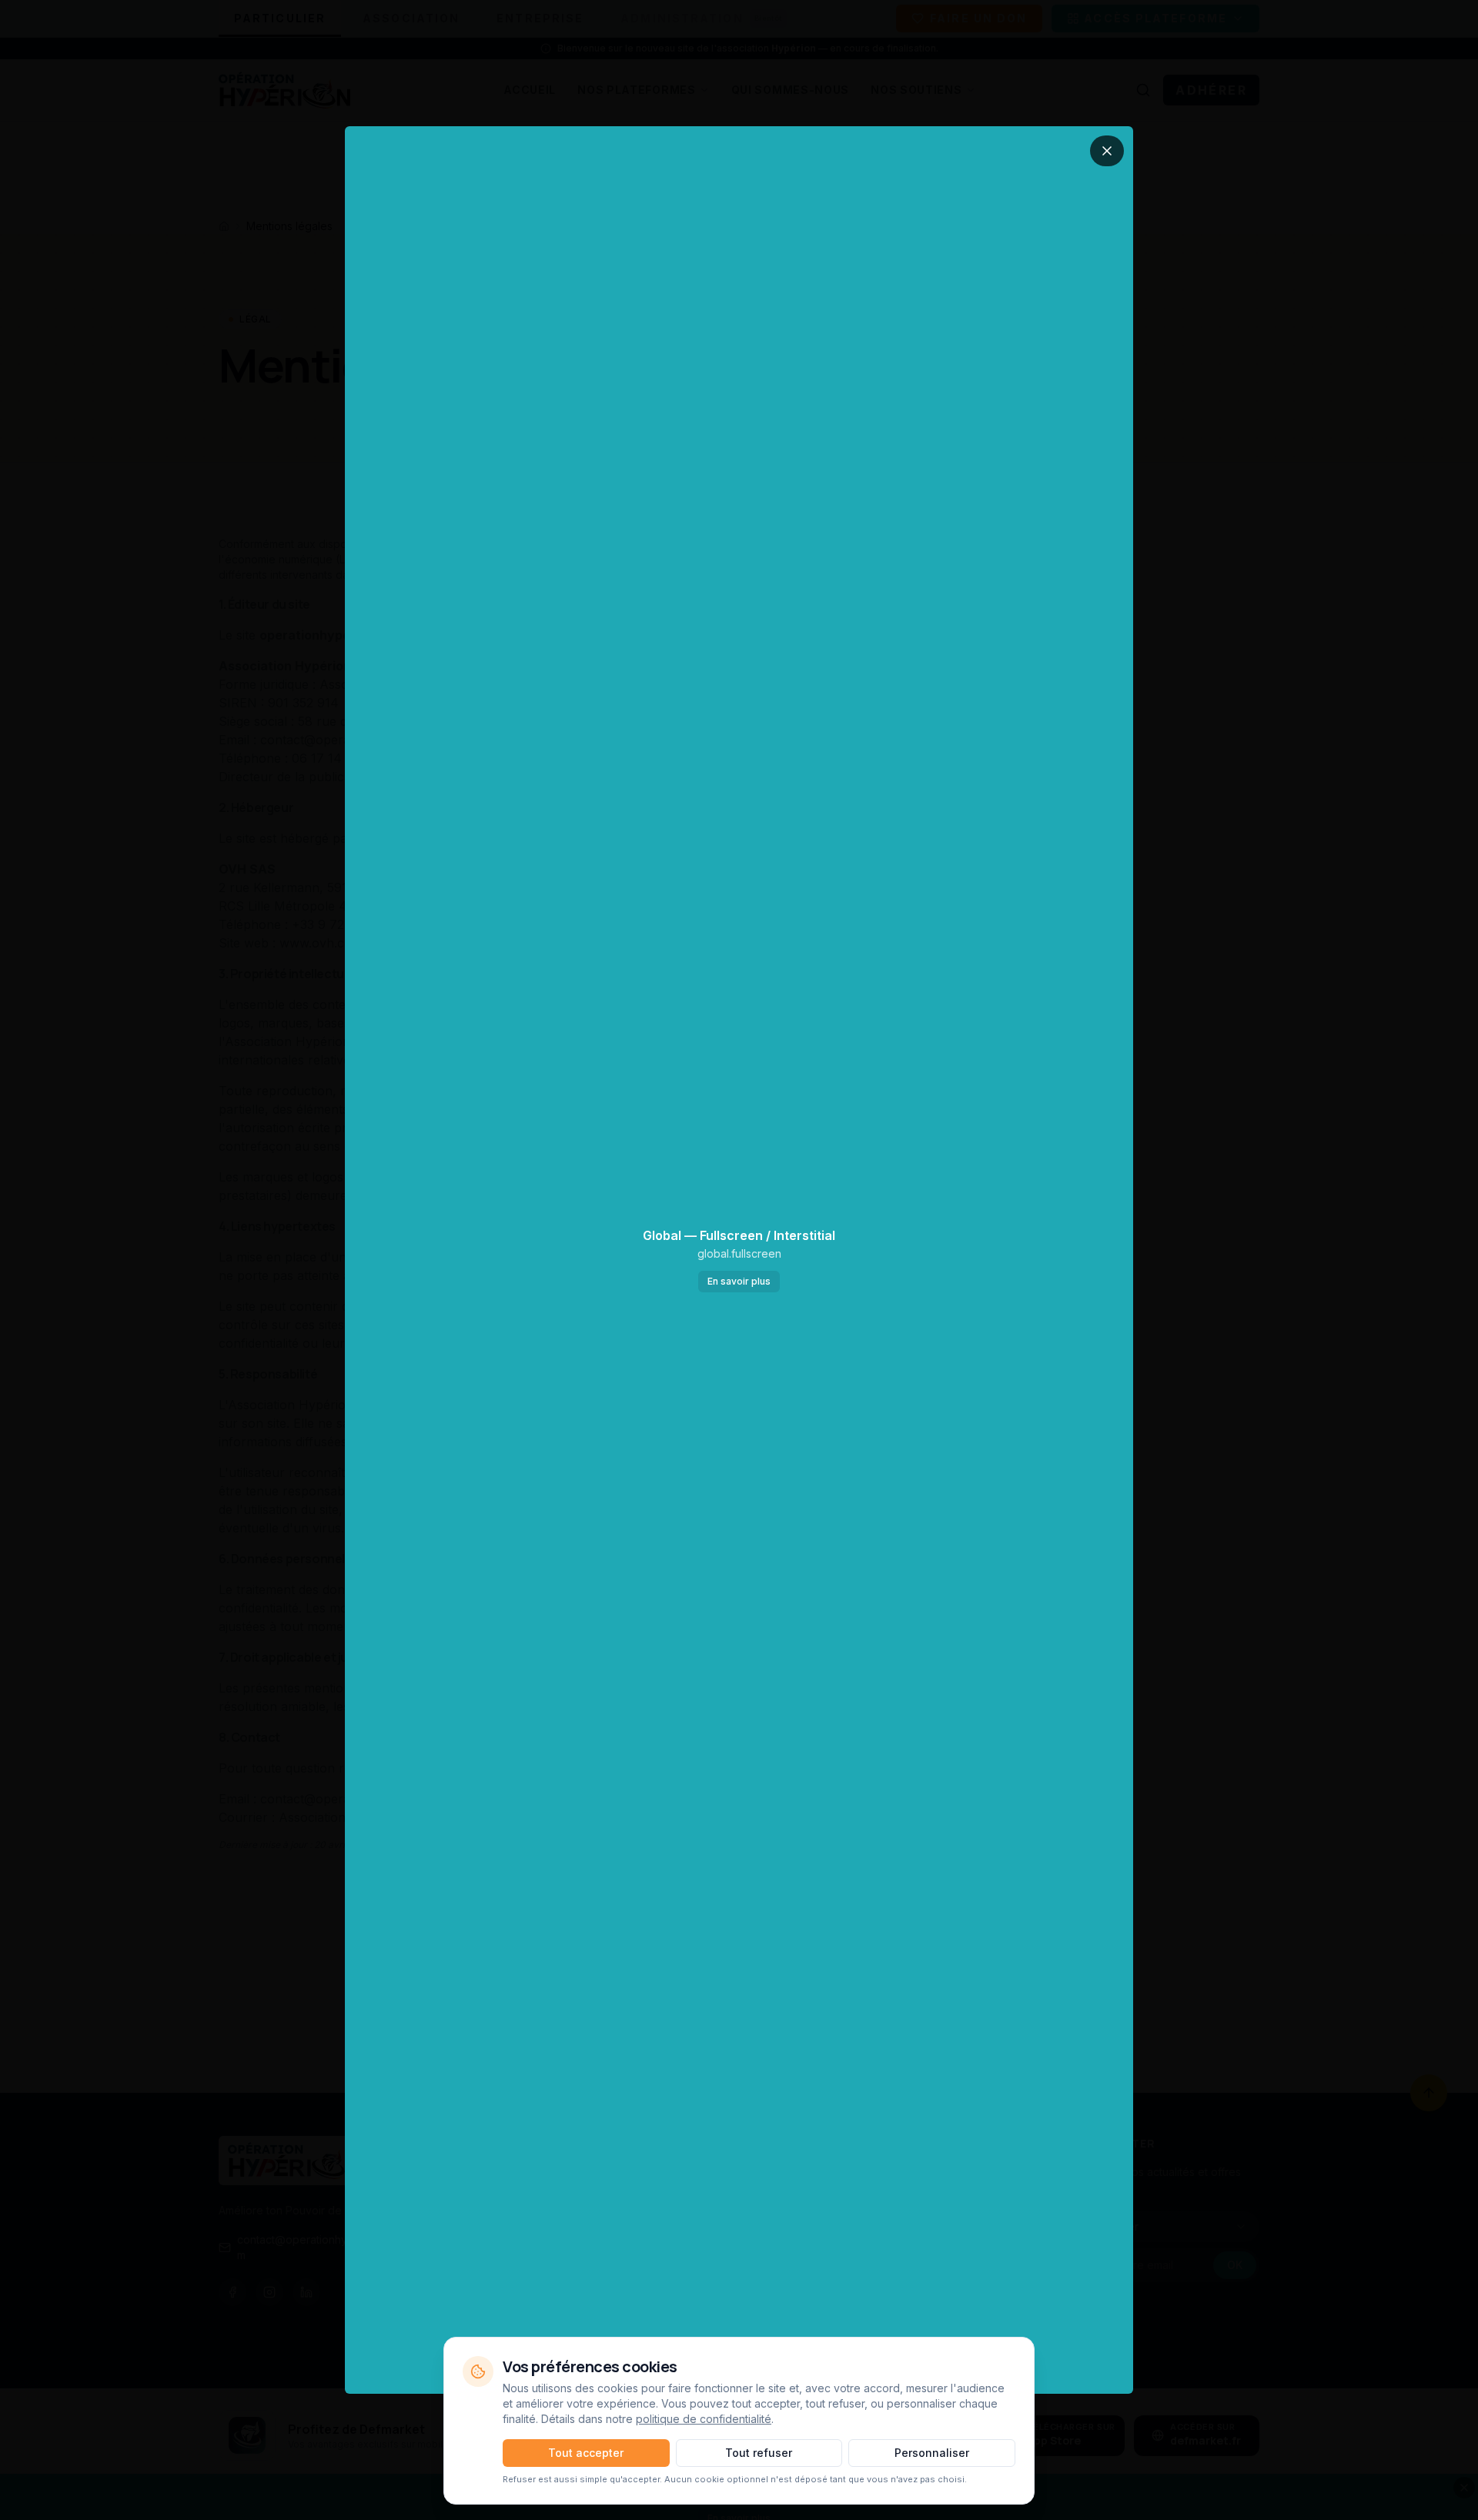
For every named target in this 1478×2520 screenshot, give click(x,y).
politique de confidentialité (704, 2419)
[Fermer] (1107, 151)
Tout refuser (759, 2453)
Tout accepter (586, 2453)
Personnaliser (932, 2453)
